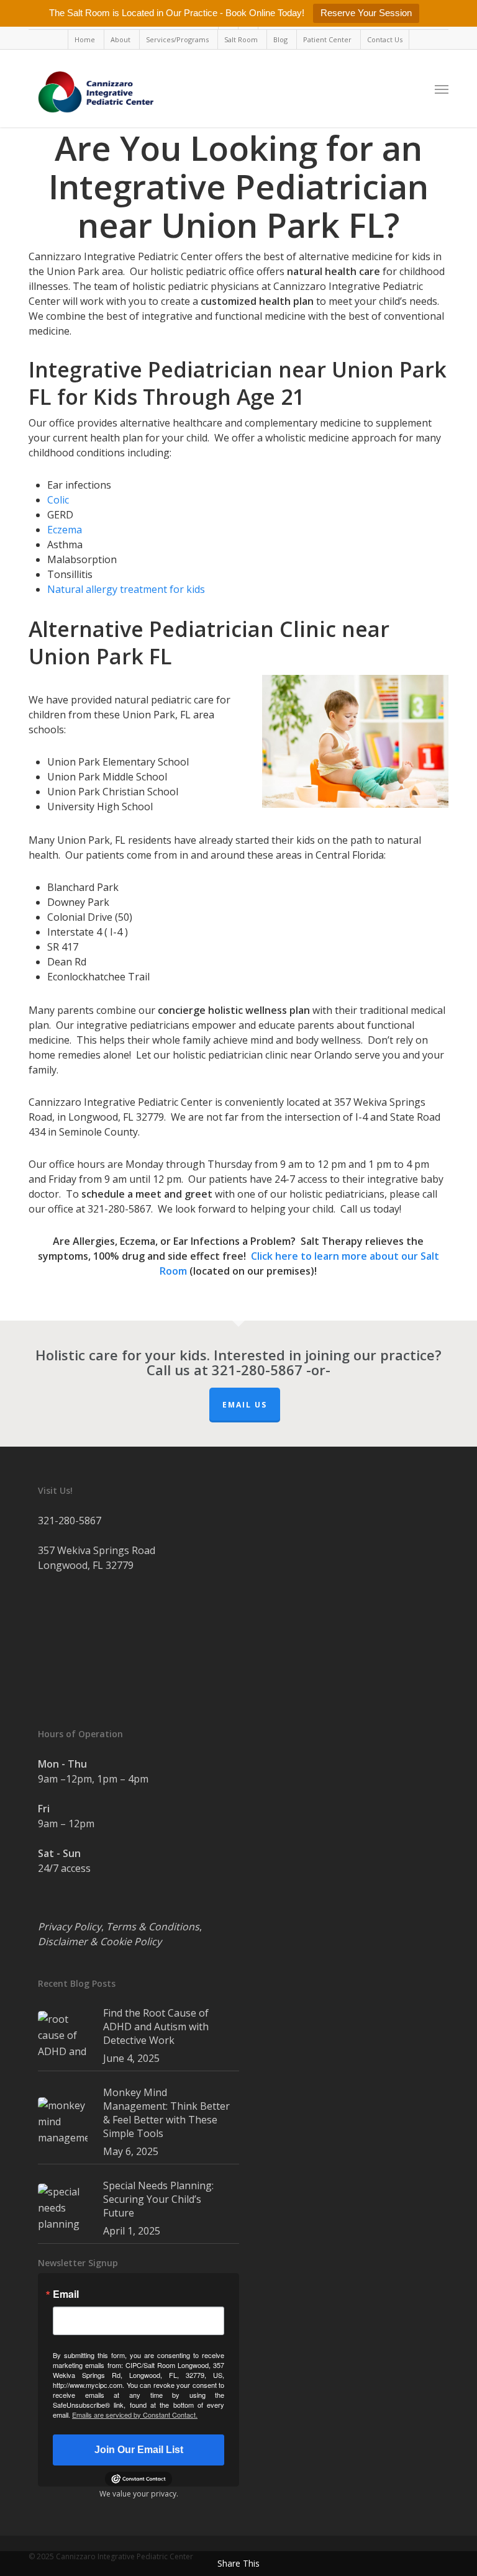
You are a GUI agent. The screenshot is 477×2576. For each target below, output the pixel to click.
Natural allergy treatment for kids (126, 589)
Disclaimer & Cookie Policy (100, 1941)
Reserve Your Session (366, 13)
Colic (58, 500)
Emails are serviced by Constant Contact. (135, 2415)
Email (66, 2294)
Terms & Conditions (153, 1927)
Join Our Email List (139, 2450)
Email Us (245, 1405)
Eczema (65, 530)
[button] (442, 89)
